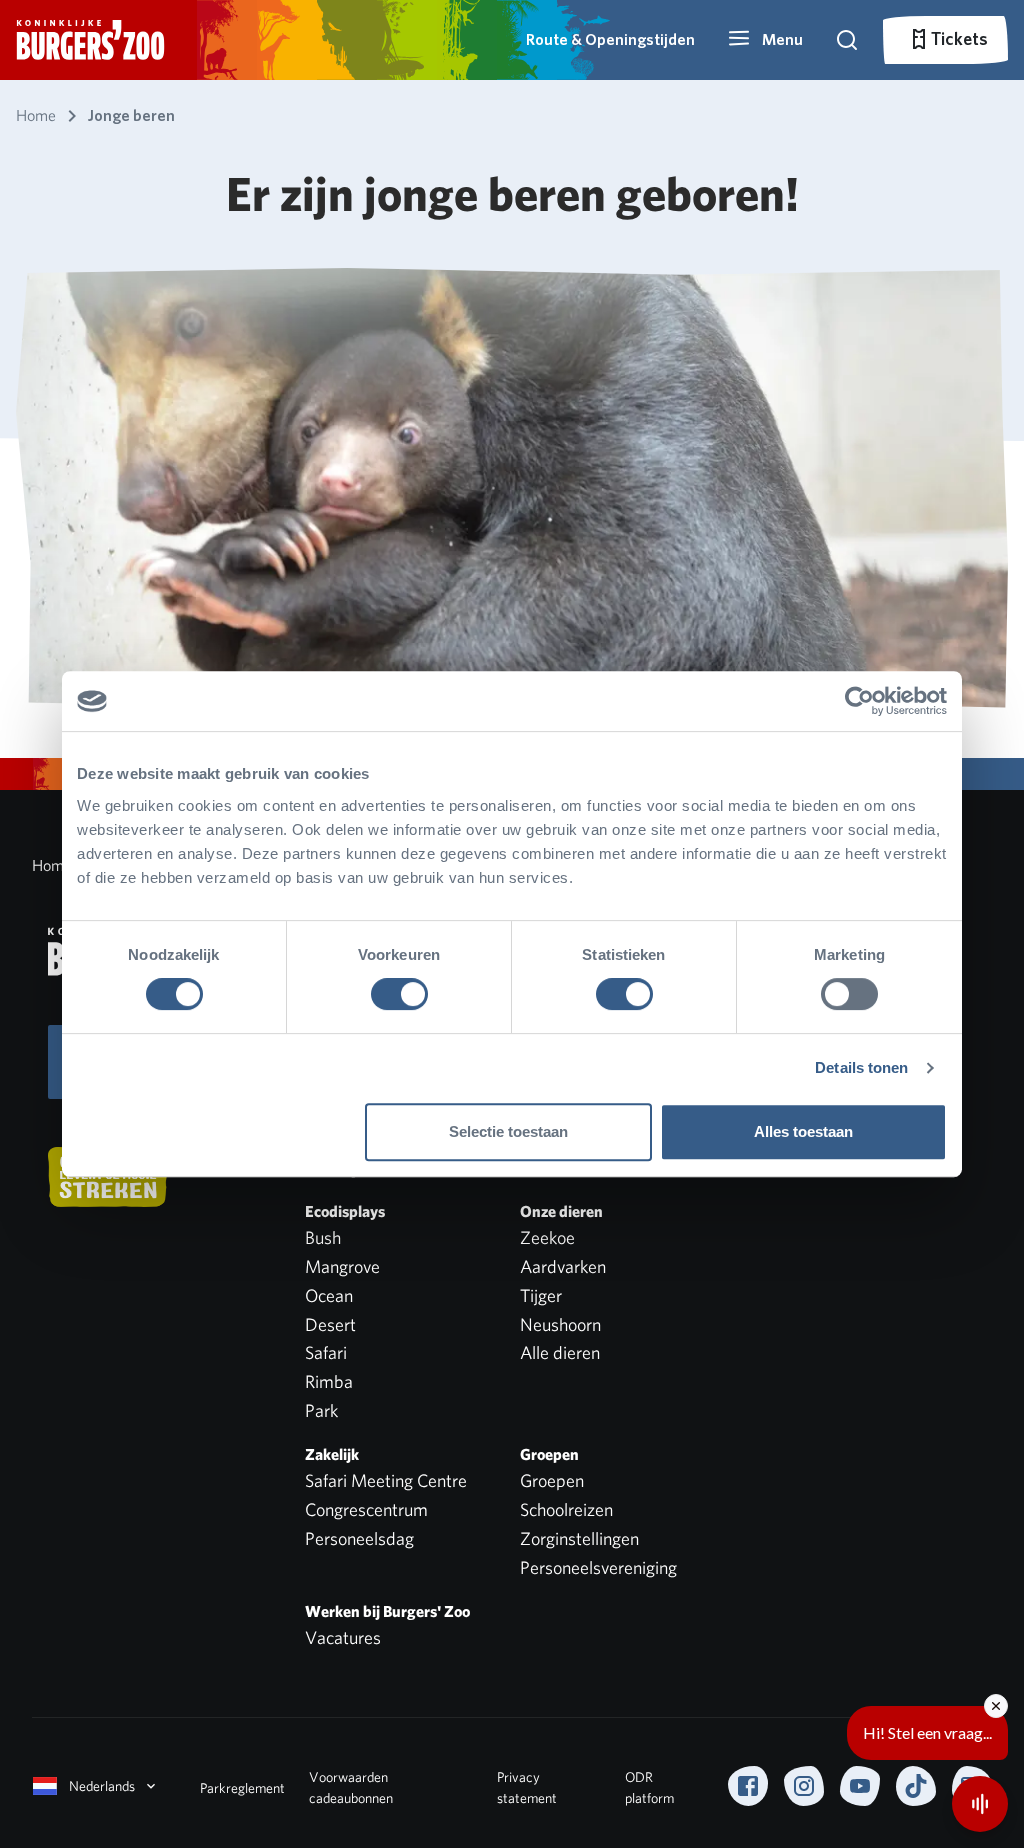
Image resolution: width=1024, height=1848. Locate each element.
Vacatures (343, 1637)
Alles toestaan (803, 1131)
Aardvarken (563, 1266)
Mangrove (342, 1266)
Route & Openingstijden (610, 39)
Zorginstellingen (579, 1538)
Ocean (329, 1295)
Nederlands (102, 1786)
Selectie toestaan (508, 1131)
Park (321, 1410)
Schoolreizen (566, 1509)
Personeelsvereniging (598, 1567)
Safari (326, 1352)
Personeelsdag (359, 1538)
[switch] (399, 994)
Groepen (552, 1480)
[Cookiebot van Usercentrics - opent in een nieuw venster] (859, 701)
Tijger (541, 1295)
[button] (765, 40)
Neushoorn (560, 1324)
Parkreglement (242, 1788)
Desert (330, 1324)
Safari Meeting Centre (386, 1480)
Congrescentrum (366, 1509)
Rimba (329, 1381)
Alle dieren (560, 1352)
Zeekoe (547, 1237)
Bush (323, 1237)
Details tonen (861, 1067)
